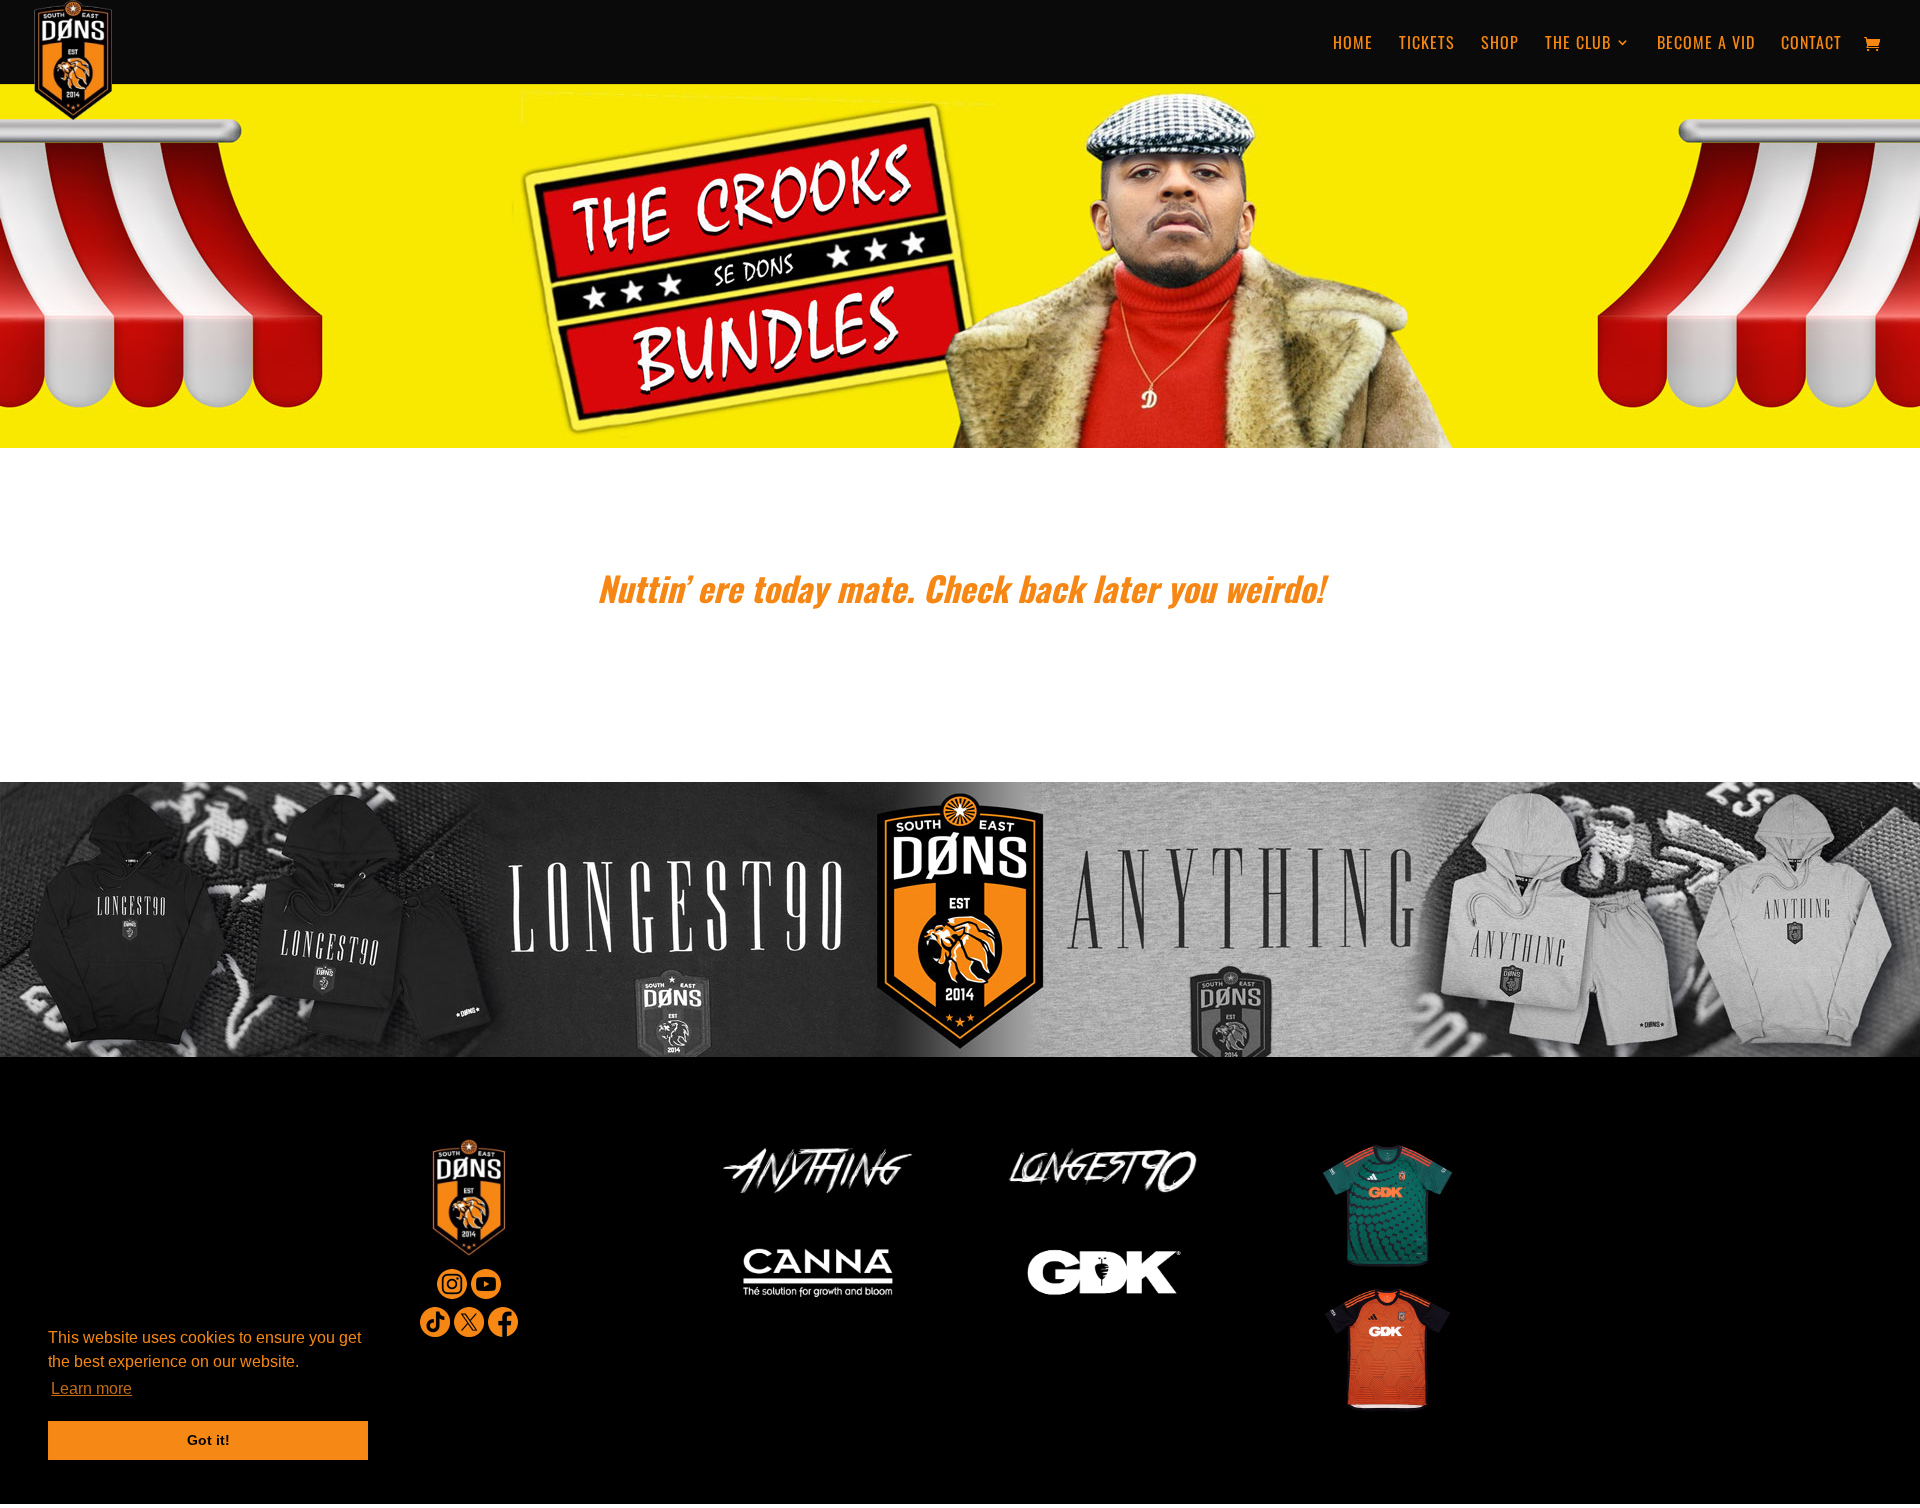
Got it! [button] (208, 1440)
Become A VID (1706, 44)
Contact (1811, 44)
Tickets (1427, 44)
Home (1353, 44)
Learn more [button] (91, 1388)
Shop (1500, 44)
